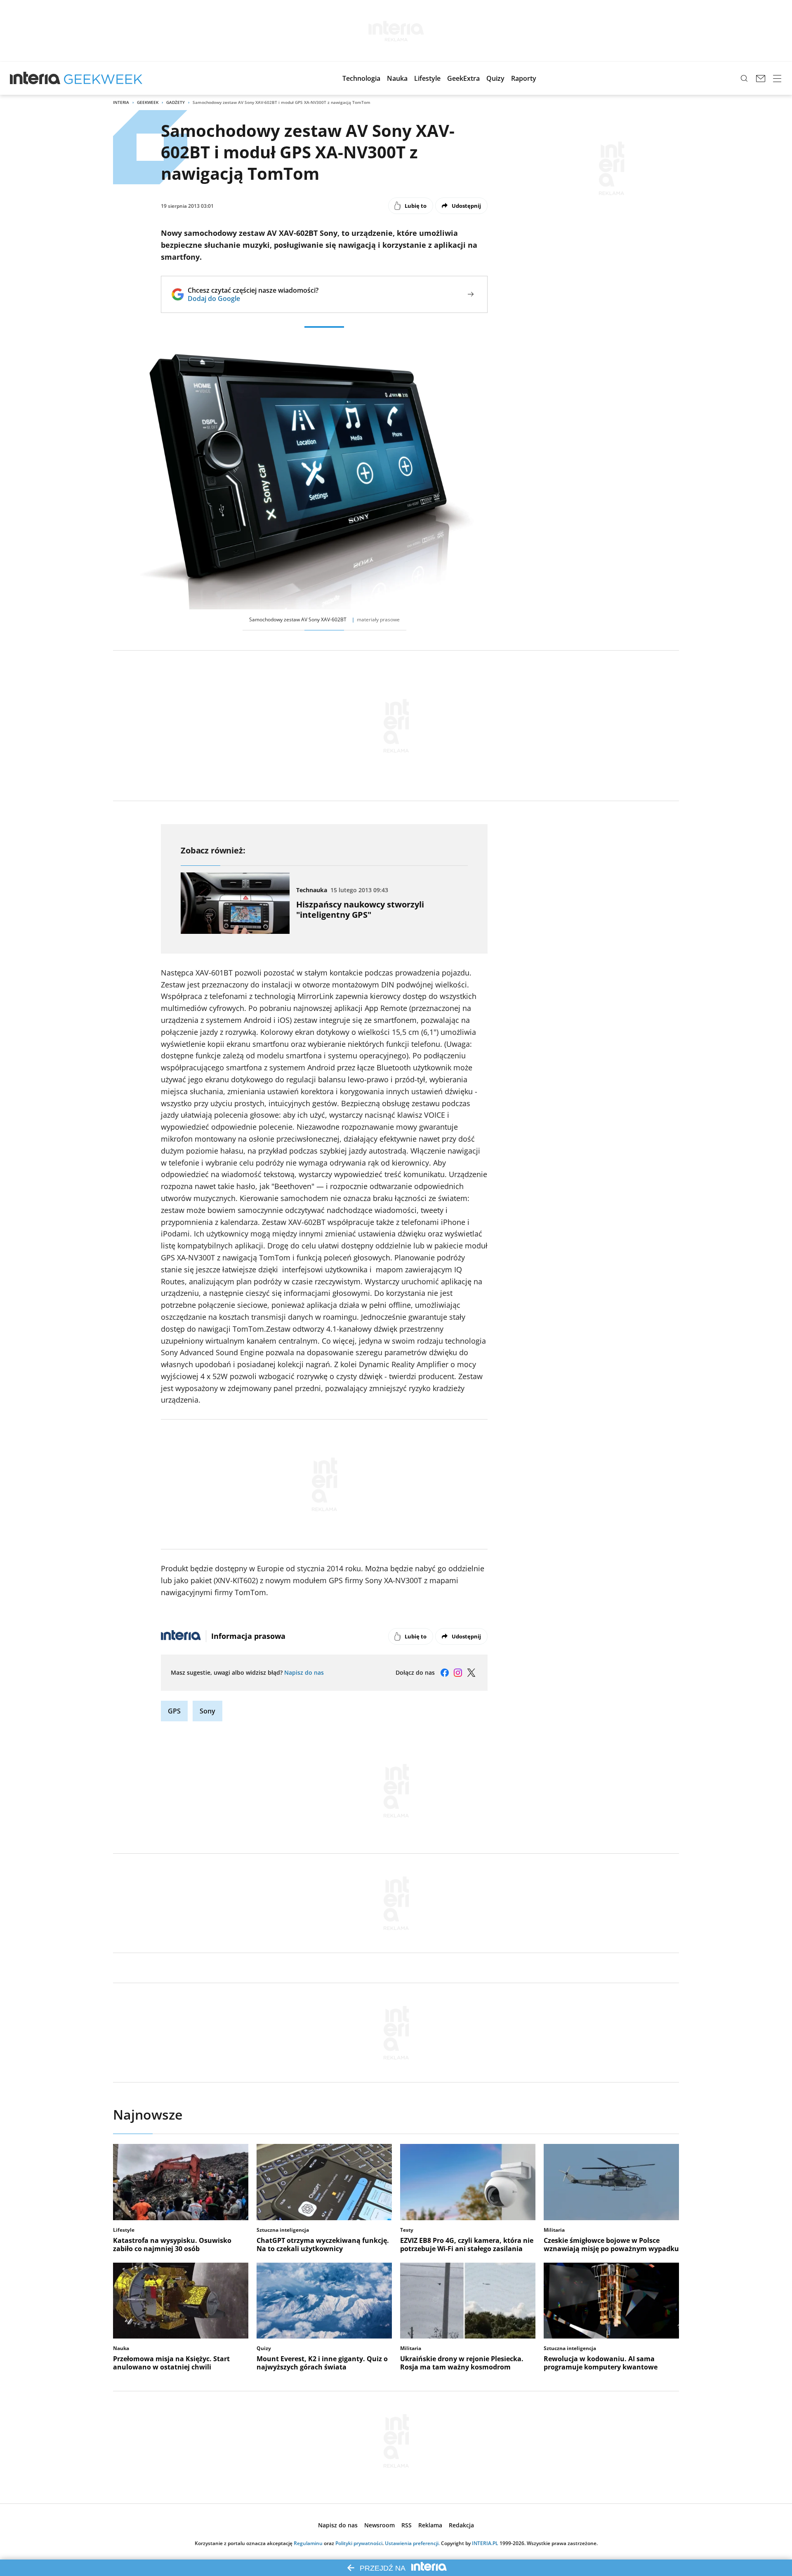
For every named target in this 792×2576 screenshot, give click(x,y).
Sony (207, 1711)
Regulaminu (308, 2543)
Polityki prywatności (359, 2543)
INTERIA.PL (485, 2543)
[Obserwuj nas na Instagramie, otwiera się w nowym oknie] (458, 1673)
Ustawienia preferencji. (412, 2543)
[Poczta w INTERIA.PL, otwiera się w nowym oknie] (761, 78)
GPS (174, 1711)
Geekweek (148, 102)
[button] (361, 78)
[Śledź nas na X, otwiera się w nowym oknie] (471, 1673)
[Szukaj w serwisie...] (744, 78)
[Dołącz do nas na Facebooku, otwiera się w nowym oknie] (445, 1673)
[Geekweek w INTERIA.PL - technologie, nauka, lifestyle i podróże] (103, 78)
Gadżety (176, 102)
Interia (121, 102)
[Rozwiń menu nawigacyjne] (777, 78)
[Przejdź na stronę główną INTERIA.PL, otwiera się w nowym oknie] (35, 78)
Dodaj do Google (253, 298)
